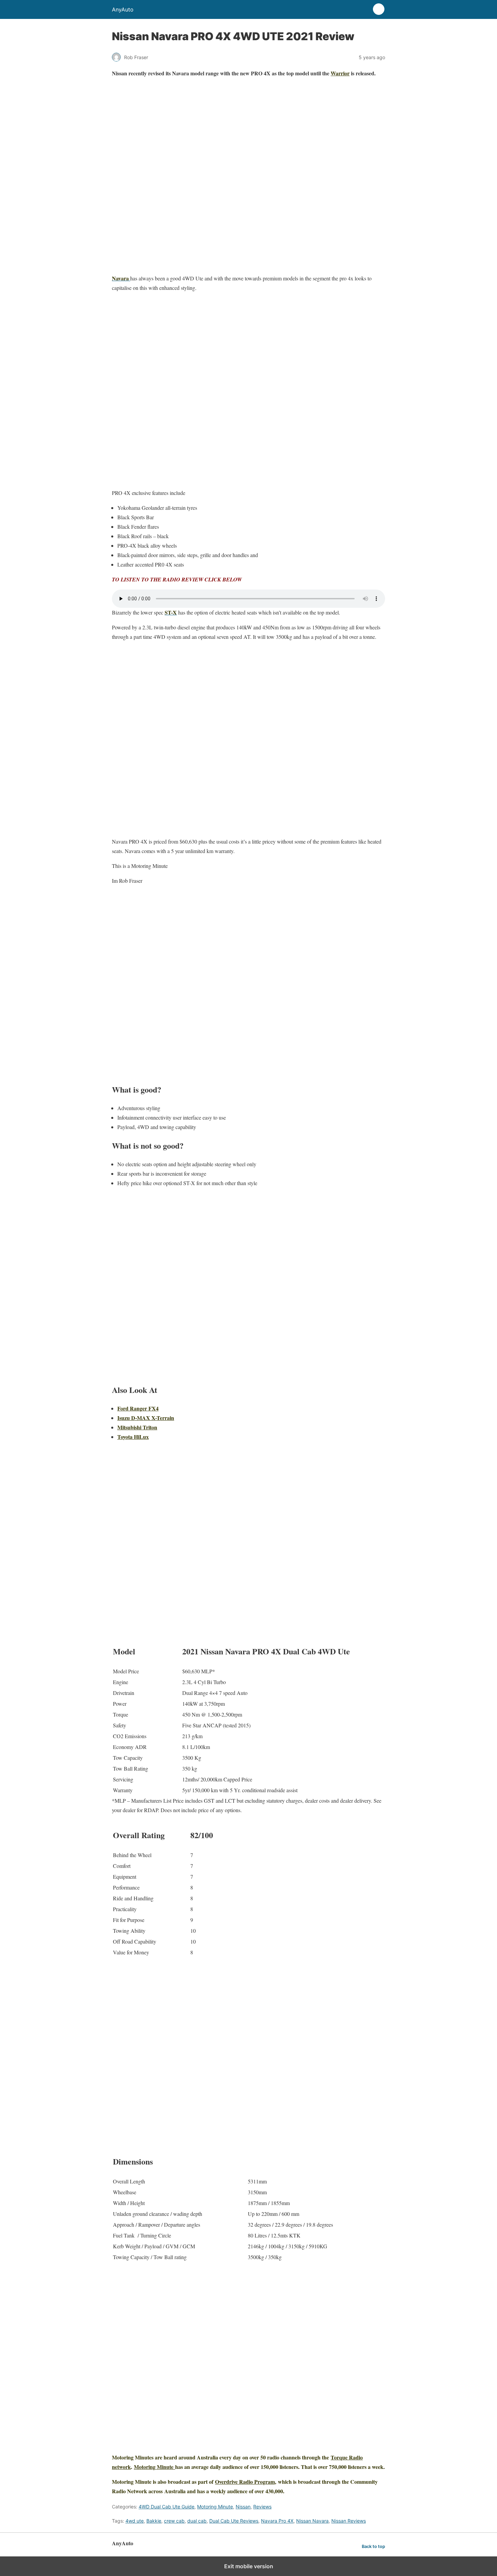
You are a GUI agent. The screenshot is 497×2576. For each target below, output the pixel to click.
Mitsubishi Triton (137, 1427)
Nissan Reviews (349, 2521)
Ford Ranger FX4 (138, 1408)
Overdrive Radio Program (245, 2482)
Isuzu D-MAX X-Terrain (146, 1418)
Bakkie (154, 2521)
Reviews (262, 2507)
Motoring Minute (155, 2467)
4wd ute (135, 2521)
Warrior (340, 73)
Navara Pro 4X (277, 2521)
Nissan (243, 2507)
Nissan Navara (312, 2521)
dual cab (197, 2521)
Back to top (373, 2546)
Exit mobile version (249, 2566)
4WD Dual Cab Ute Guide (167, 2507)
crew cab (174, 2521)
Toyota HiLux (133, 1437)
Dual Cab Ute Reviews (234, 2521)
